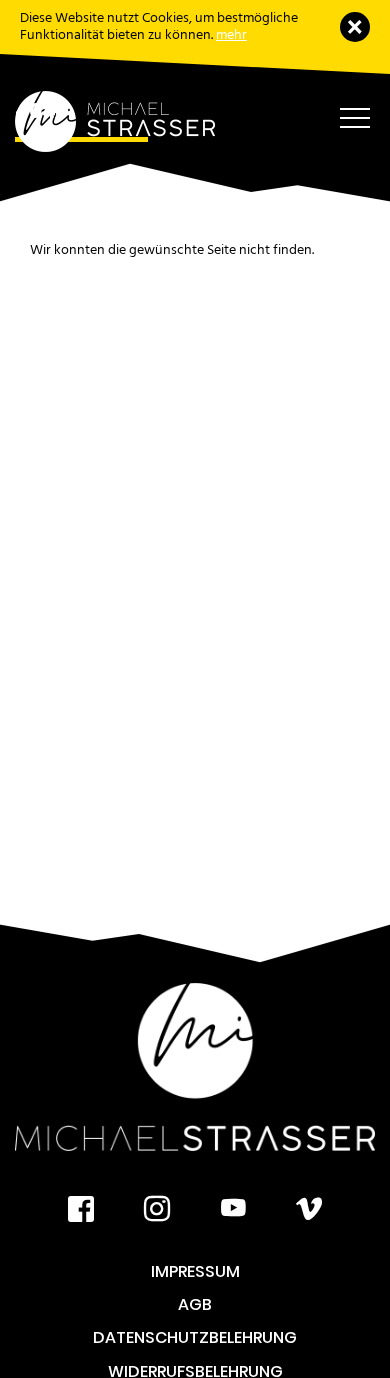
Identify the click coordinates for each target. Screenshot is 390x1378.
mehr (231, 34)
